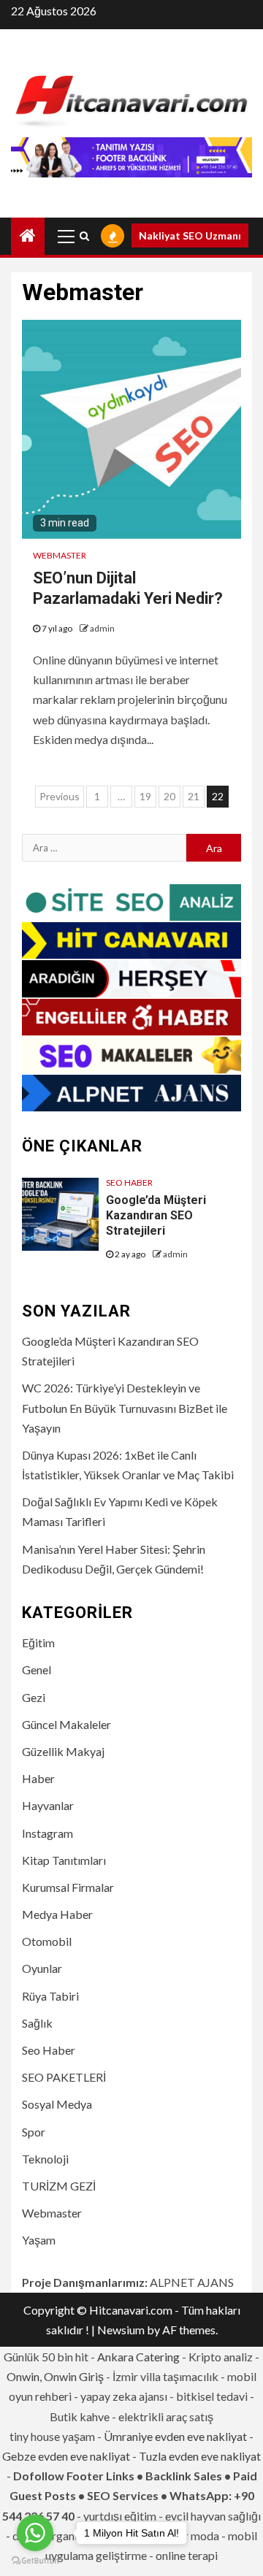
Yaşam (39, 2240)
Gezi (34, 1697)
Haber (38, 1778)
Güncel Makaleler (66, 1724)
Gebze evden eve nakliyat (66, 2456)
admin (102, 628)
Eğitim (38, 1642)
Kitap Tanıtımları (64, 1860)
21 (194, 796)
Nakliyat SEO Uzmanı (190, 235)
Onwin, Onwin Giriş (55, 2376)
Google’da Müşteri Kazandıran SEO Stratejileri (156, 1215)
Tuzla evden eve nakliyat (200, 2456)
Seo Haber (129, 1182)
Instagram (47, 1833)
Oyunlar (42, 1968)
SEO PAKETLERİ (64, 2077)
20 (169, 796)
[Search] (84, 236)
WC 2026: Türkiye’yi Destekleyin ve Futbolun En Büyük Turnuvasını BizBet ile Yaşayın (125, 1407)
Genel (37, 1670)
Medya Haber (57, 1914)
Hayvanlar (48, 1805)
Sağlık (37, 2023)
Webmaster (60, 555)
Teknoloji (45, 2159)
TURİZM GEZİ (59, 2186)
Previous (60, 796)
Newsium (121, 2330)
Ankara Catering (138, 2357)
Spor (34, 2132)
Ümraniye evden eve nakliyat (175, 2436)
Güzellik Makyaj (63, 1751)
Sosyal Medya (57, 2104)
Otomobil (47, 1941)
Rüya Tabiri (50, 1996)
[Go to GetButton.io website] (35, 2561)
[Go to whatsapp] (35, 2533)
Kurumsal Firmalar (68, 1887)
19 (145, 796)
